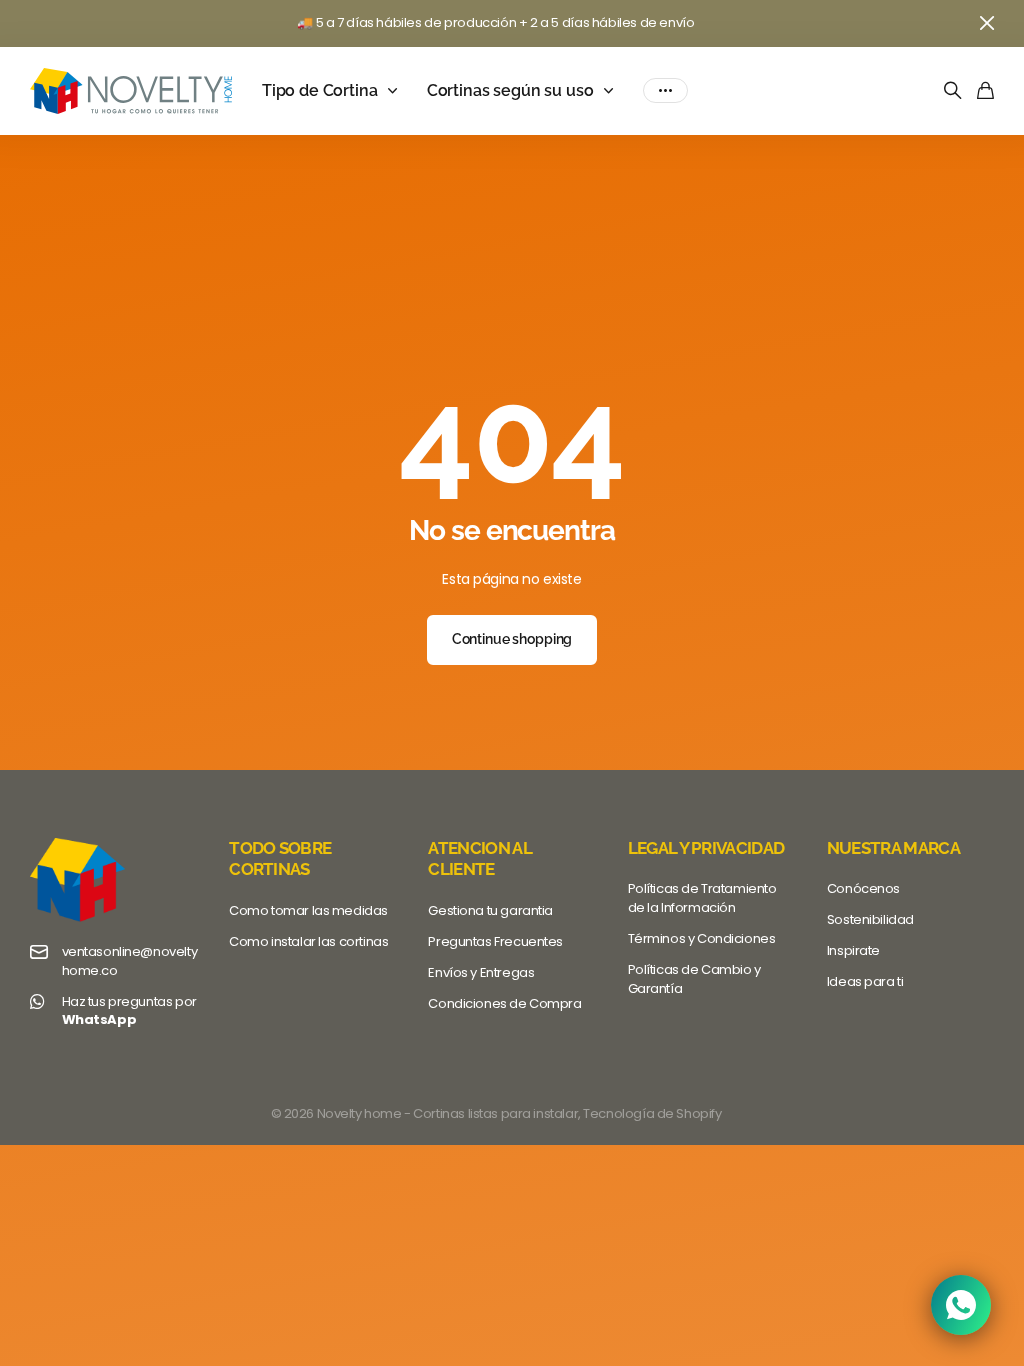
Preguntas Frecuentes (495, 941)
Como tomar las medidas (308, 910)
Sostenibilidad (870, 919)
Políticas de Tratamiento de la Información (702, 898)
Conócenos (863, 888)
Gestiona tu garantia (490, 910)
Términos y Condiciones (702, 938)
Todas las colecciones (397, 91)
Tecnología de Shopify (652, 1113)
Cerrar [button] (987, 23)
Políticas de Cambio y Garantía (694, 979)
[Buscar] (953, 91)
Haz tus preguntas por (129, 1011)
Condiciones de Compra (504, 1003)
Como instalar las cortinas (308, 941)
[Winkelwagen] (985, 91)
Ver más (665, 91)
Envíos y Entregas (481, 972)
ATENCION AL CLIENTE (479, 858)
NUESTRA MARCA (893, 848)
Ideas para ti (865, 981)
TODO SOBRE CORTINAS (280, 858)
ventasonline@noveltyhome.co (130, 961)
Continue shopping (512, 639)
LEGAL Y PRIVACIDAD (706, 848)
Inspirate (853, 950)
